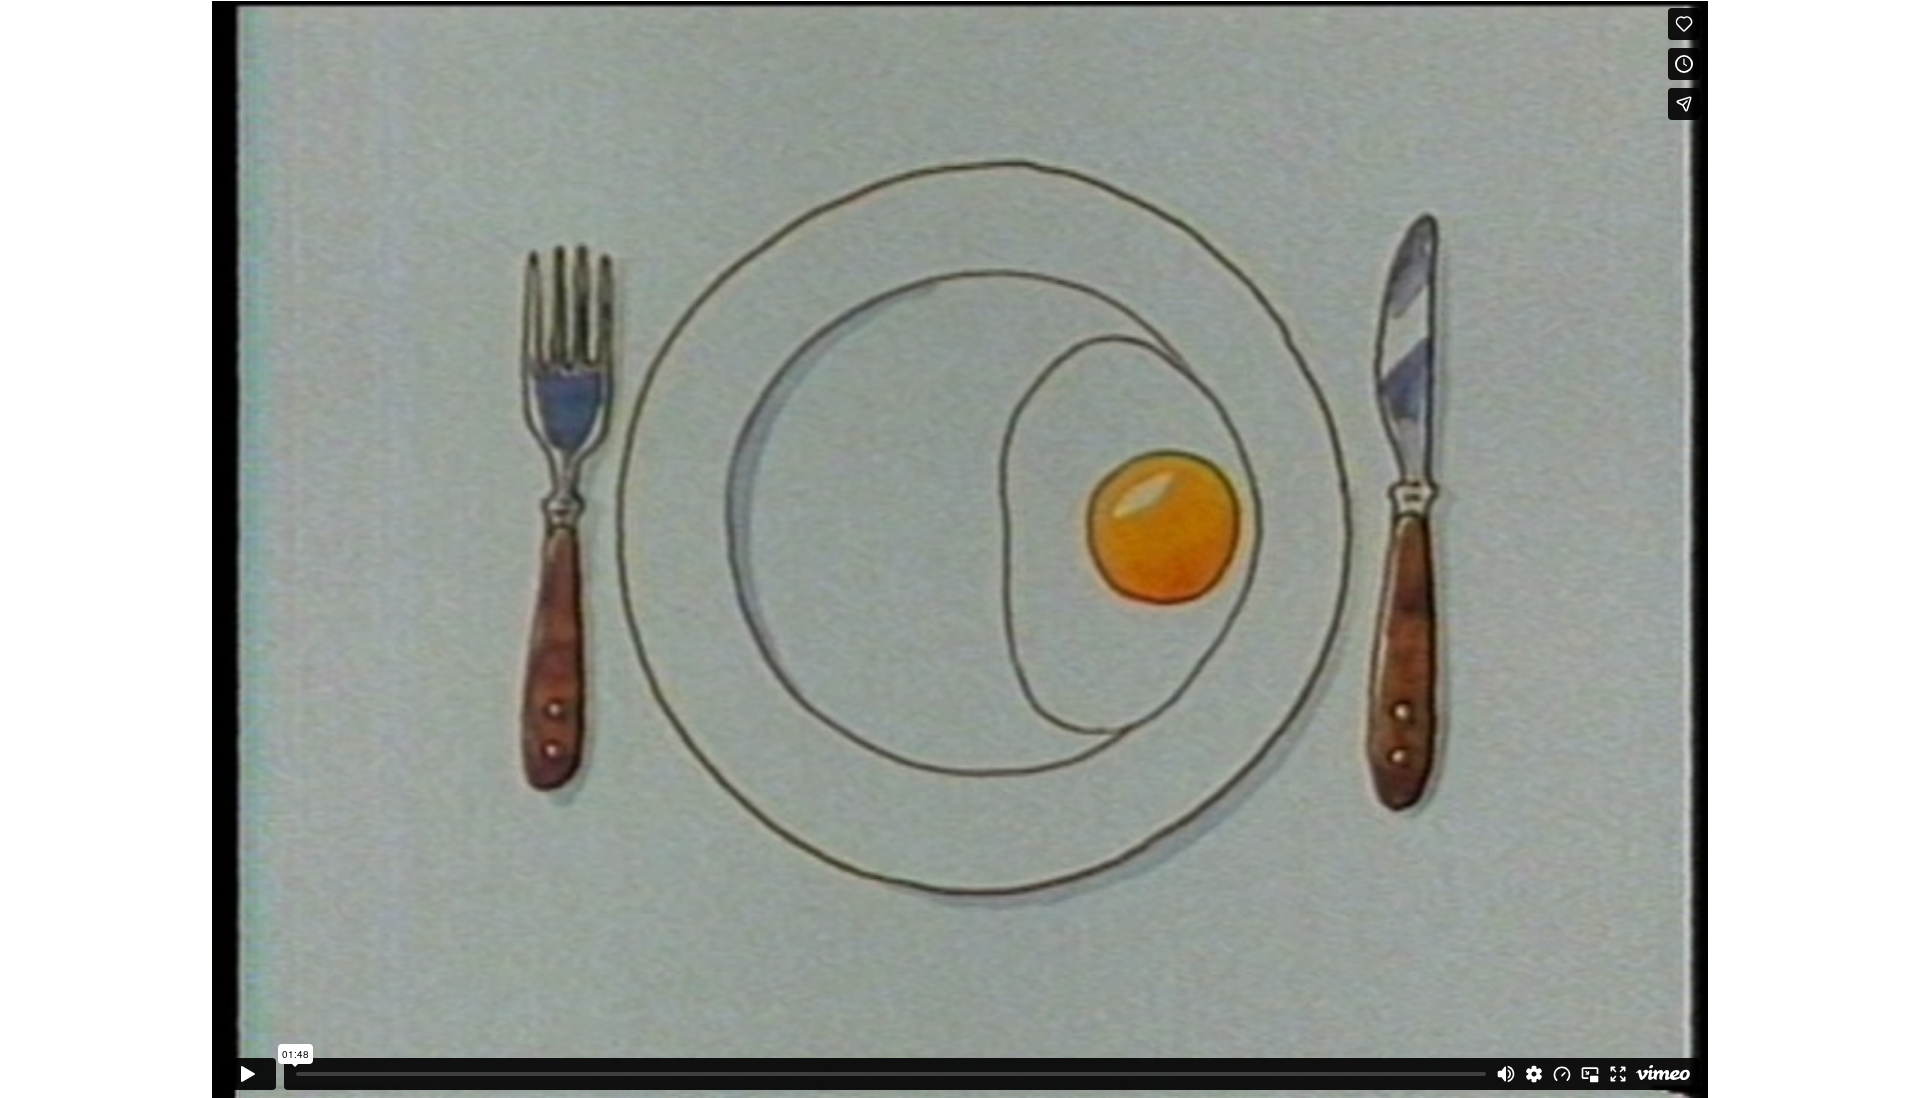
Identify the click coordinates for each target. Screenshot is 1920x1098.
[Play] (248, 1074)
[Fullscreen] (1618, 1074)
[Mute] (1506, 1074)
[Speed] (1562, 1074)
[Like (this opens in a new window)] (1684, 24)
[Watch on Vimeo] (1663, 1074)
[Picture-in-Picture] (1590, 1074)
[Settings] (1534, 1074)
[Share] (1684, 104)
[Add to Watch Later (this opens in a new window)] (1684, 64)
